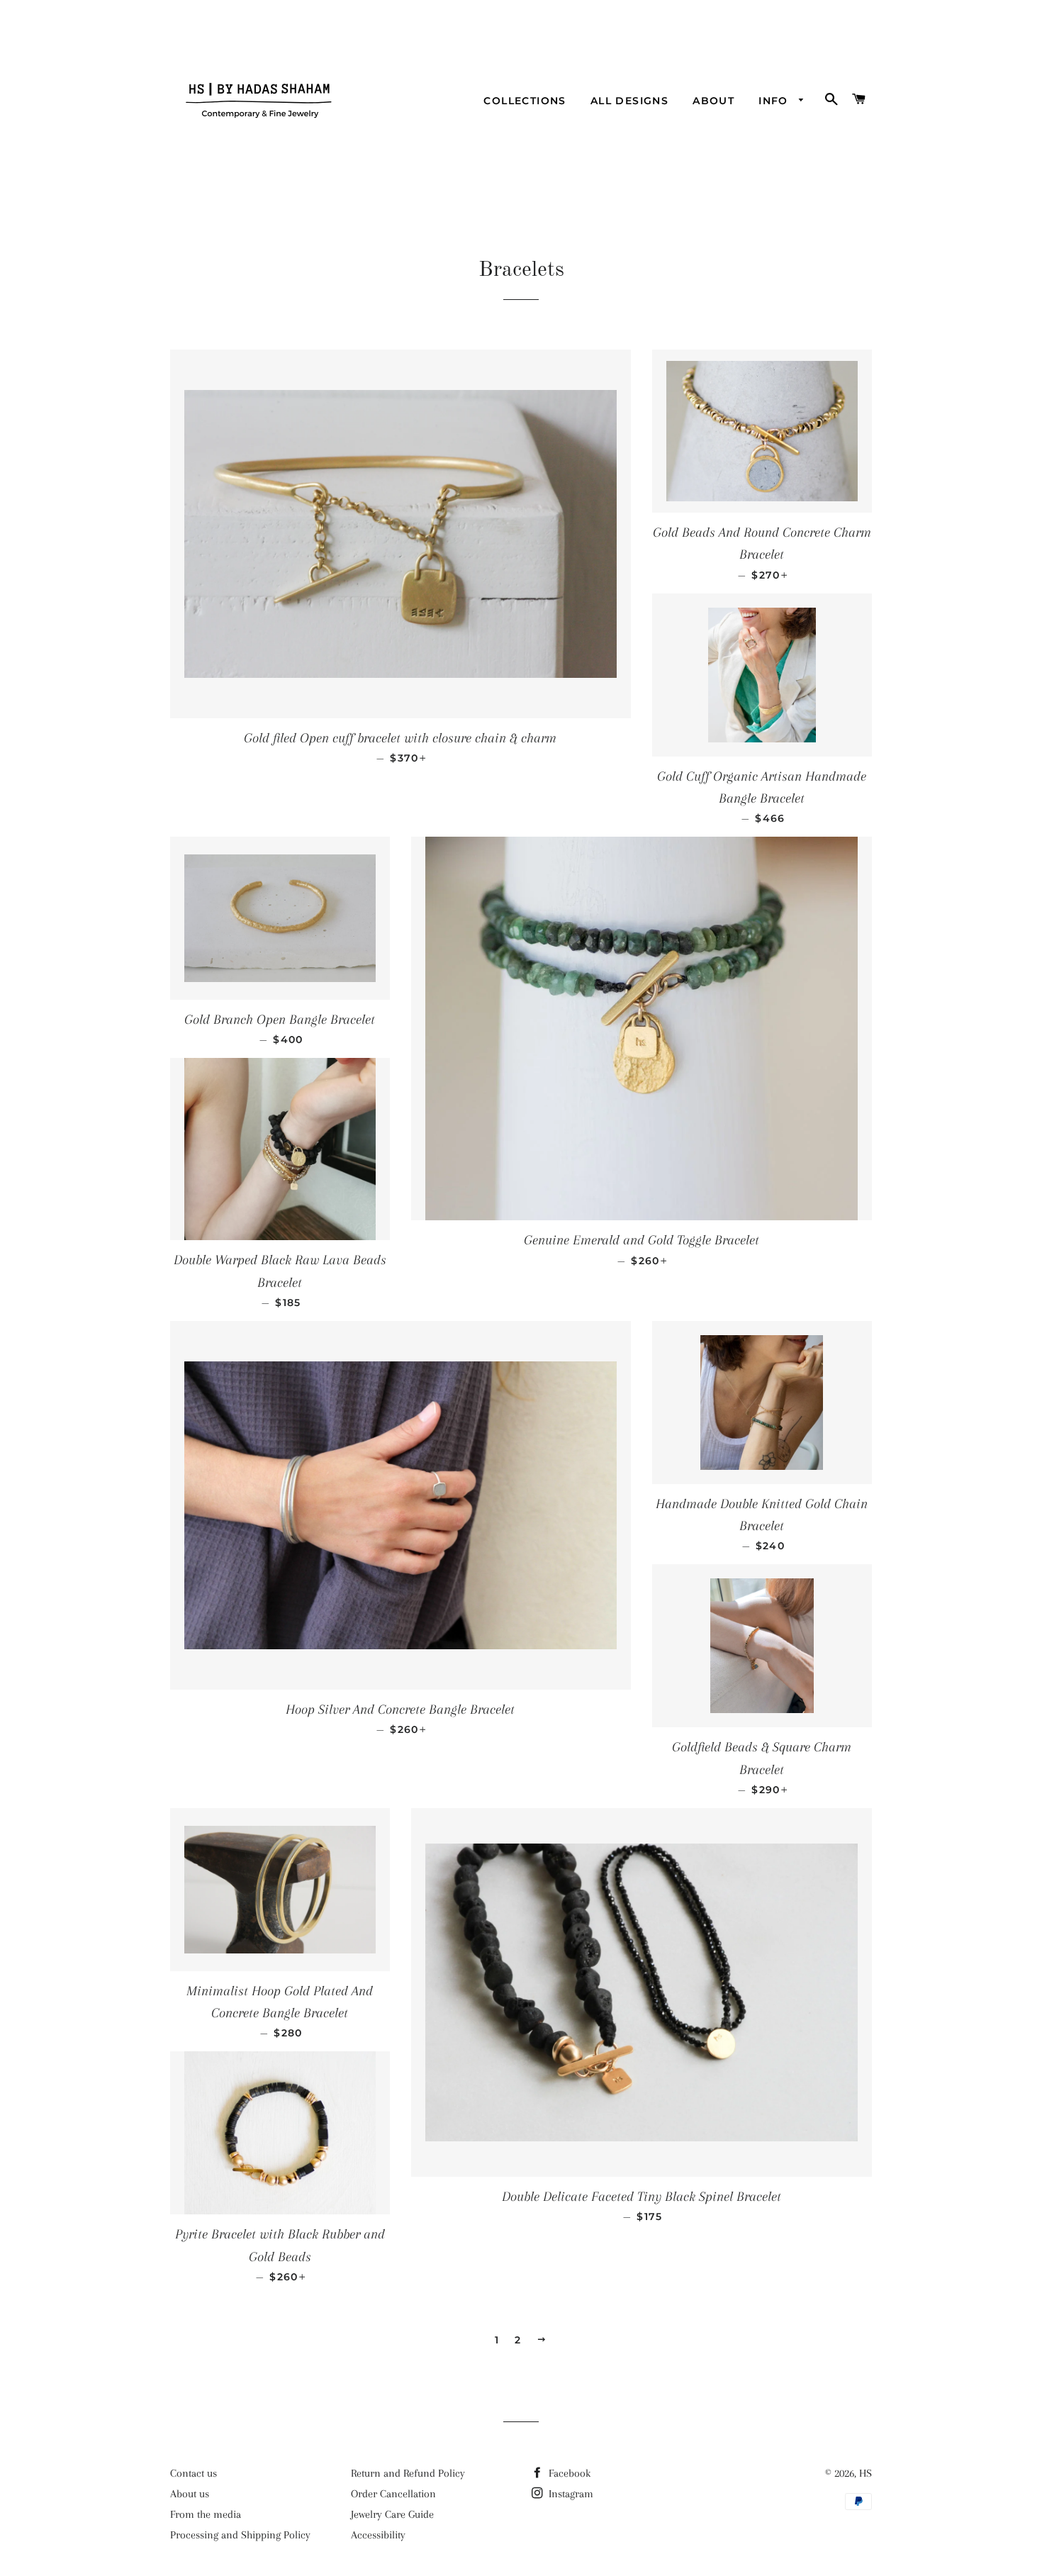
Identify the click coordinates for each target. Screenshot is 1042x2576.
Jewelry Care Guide (392, 2514)
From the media (206, 2514)
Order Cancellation (393, 2494)
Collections (525, 101)
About (713, 101)
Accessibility (378, 2535)
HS (865, 2473)
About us (190, 2494)
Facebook (568, 2473)
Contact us (194, 2473)
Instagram (570, 2494)
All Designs (629, 101)
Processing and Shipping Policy (240, 2535)
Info (775, 101)
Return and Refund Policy (408, 2473)
